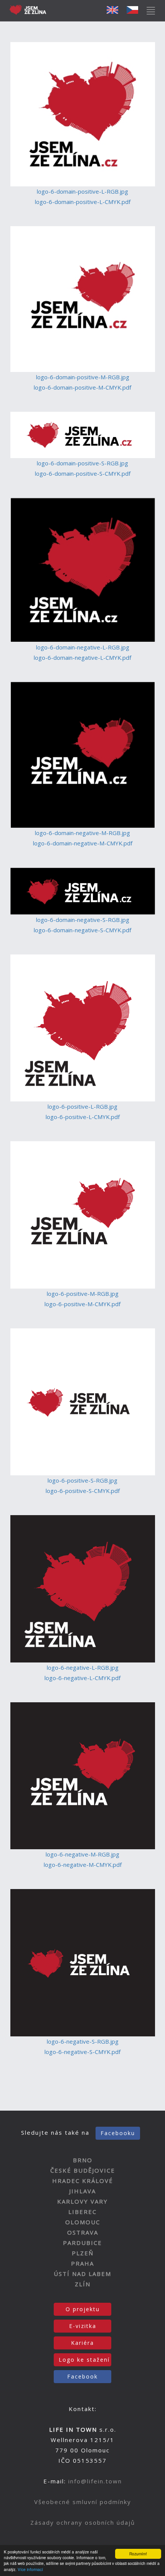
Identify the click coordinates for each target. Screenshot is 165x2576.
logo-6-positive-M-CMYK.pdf (82, 1304)
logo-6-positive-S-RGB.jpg (82, 1480)
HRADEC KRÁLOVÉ (83, 2181)
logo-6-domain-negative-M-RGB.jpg (82, 833)
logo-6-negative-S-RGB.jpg (83, 2041)
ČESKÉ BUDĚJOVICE (83, 2170)
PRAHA (82, 2263)
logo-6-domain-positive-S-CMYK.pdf (83, 473)
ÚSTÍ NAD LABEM (82, 2274)
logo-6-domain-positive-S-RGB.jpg (82, 463)
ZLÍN (83, 2284)
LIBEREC (82, 2212)
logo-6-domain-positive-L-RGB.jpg (82, 191)
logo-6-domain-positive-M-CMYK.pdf (82, 387)
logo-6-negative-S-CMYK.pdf (82, 2052)
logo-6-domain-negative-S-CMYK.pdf (82, 930)
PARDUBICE (82, 2243)
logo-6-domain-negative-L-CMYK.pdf (82, 657)
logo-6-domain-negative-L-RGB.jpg (83, 647)
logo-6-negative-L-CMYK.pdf (82, 1678)
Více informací (30, 2569)
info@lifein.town (95, 2481)
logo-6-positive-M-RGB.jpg (83, 1294)
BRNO (83, 2160)
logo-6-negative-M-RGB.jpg (82, 1854)
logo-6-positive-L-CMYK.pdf (83, 1117)
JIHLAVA (82, 2191)
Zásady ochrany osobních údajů (83, 2522)
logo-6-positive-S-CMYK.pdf (83, 1491)
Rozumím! (138, 2554)
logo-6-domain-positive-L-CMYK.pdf (83, 202)
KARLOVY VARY (82, 2201)
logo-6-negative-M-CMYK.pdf (83, 1865)
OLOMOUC (83, 2222)
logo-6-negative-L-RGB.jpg (83, 1667)
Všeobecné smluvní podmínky (83, 2502)
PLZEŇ (83, 2253)
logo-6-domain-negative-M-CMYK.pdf (83, 843)
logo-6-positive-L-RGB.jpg (82, 1106)
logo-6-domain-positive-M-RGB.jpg (83, 377)
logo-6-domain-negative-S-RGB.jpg (83, 920)
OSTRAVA (83, 2232)
